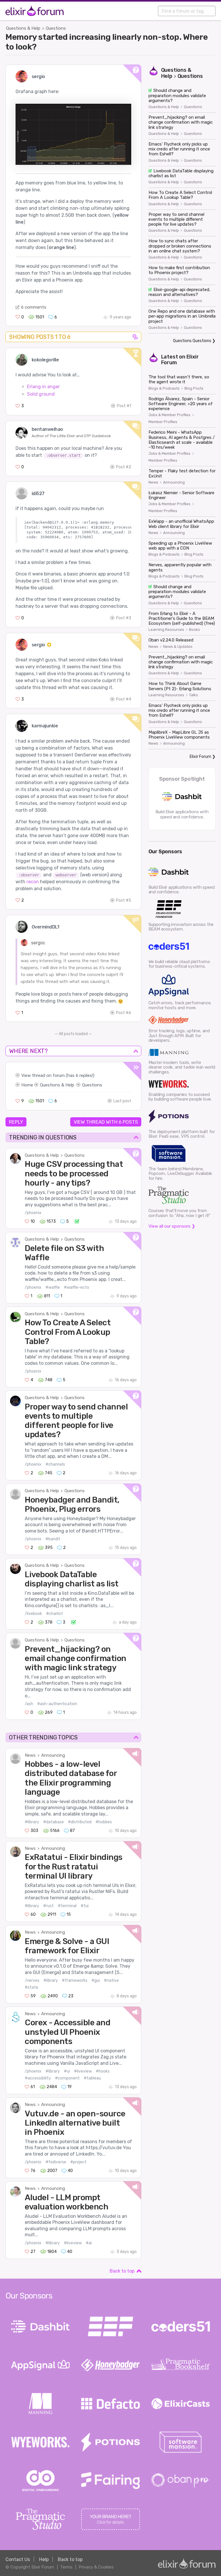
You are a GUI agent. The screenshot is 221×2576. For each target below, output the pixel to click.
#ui (67, 2071)
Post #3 (124, 618)
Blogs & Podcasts (164, 388)
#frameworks (75, 1980)
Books (195, 630)
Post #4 (124, 699)
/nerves (32, 1980)
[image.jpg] (73, 134)
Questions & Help (23, 28)
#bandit (53, 1539)
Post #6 (124, 1013)
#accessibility (38, 2078)
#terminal (67, 1906)
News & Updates (178, 647)
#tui (85, 1906)
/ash (29, 1704)
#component (67, 2078)
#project (78, 2162)
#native (111, 1980)
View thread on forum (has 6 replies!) (58, 1075)
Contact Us (18, 2559)
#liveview (83, 2071)
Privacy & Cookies (96, 2567)
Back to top (122, 2271)
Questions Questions (192, 341)
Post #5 (124, 900)
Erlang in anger (43, 387)
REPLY (16, 1122)
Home (27, 1085)
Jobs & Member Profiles (169, 415)
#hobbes (104, 1822)
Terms (66, 2567)
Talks (194, 695)
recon (33, 882)
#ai (89, 2243)
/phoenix (33, 1213)
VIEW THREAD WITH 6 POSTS (106, 1122)
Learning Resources (166, 630)
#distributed (80, 1822)
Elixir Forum (200, 757)
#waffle (53, 1287)
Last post (122, 1101)
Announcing (53, 1755)
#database (54, 1822)
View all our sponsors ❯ (172, 1226)
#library (32, 1822)
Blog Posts (194, 388)
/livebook (33, 1614)
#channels (55, 1464)
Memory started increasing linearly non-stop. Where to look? (106, 42)
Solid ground (41, 394)
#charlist (55, 1614)
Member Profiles (163, 422)
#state (32, 1987)
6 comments (34, 307)
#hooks (103, 2071)
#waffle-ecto (77, 1287)
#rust (48, 1906)
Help (44, 2559)
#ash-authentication (57, 1704)
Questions (56, 28)
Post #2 (124, 467)
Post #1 (124, 406)
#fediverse (56, 2162)
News (30, 1755)
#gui (96, 1980)
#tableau (92, 2078)
